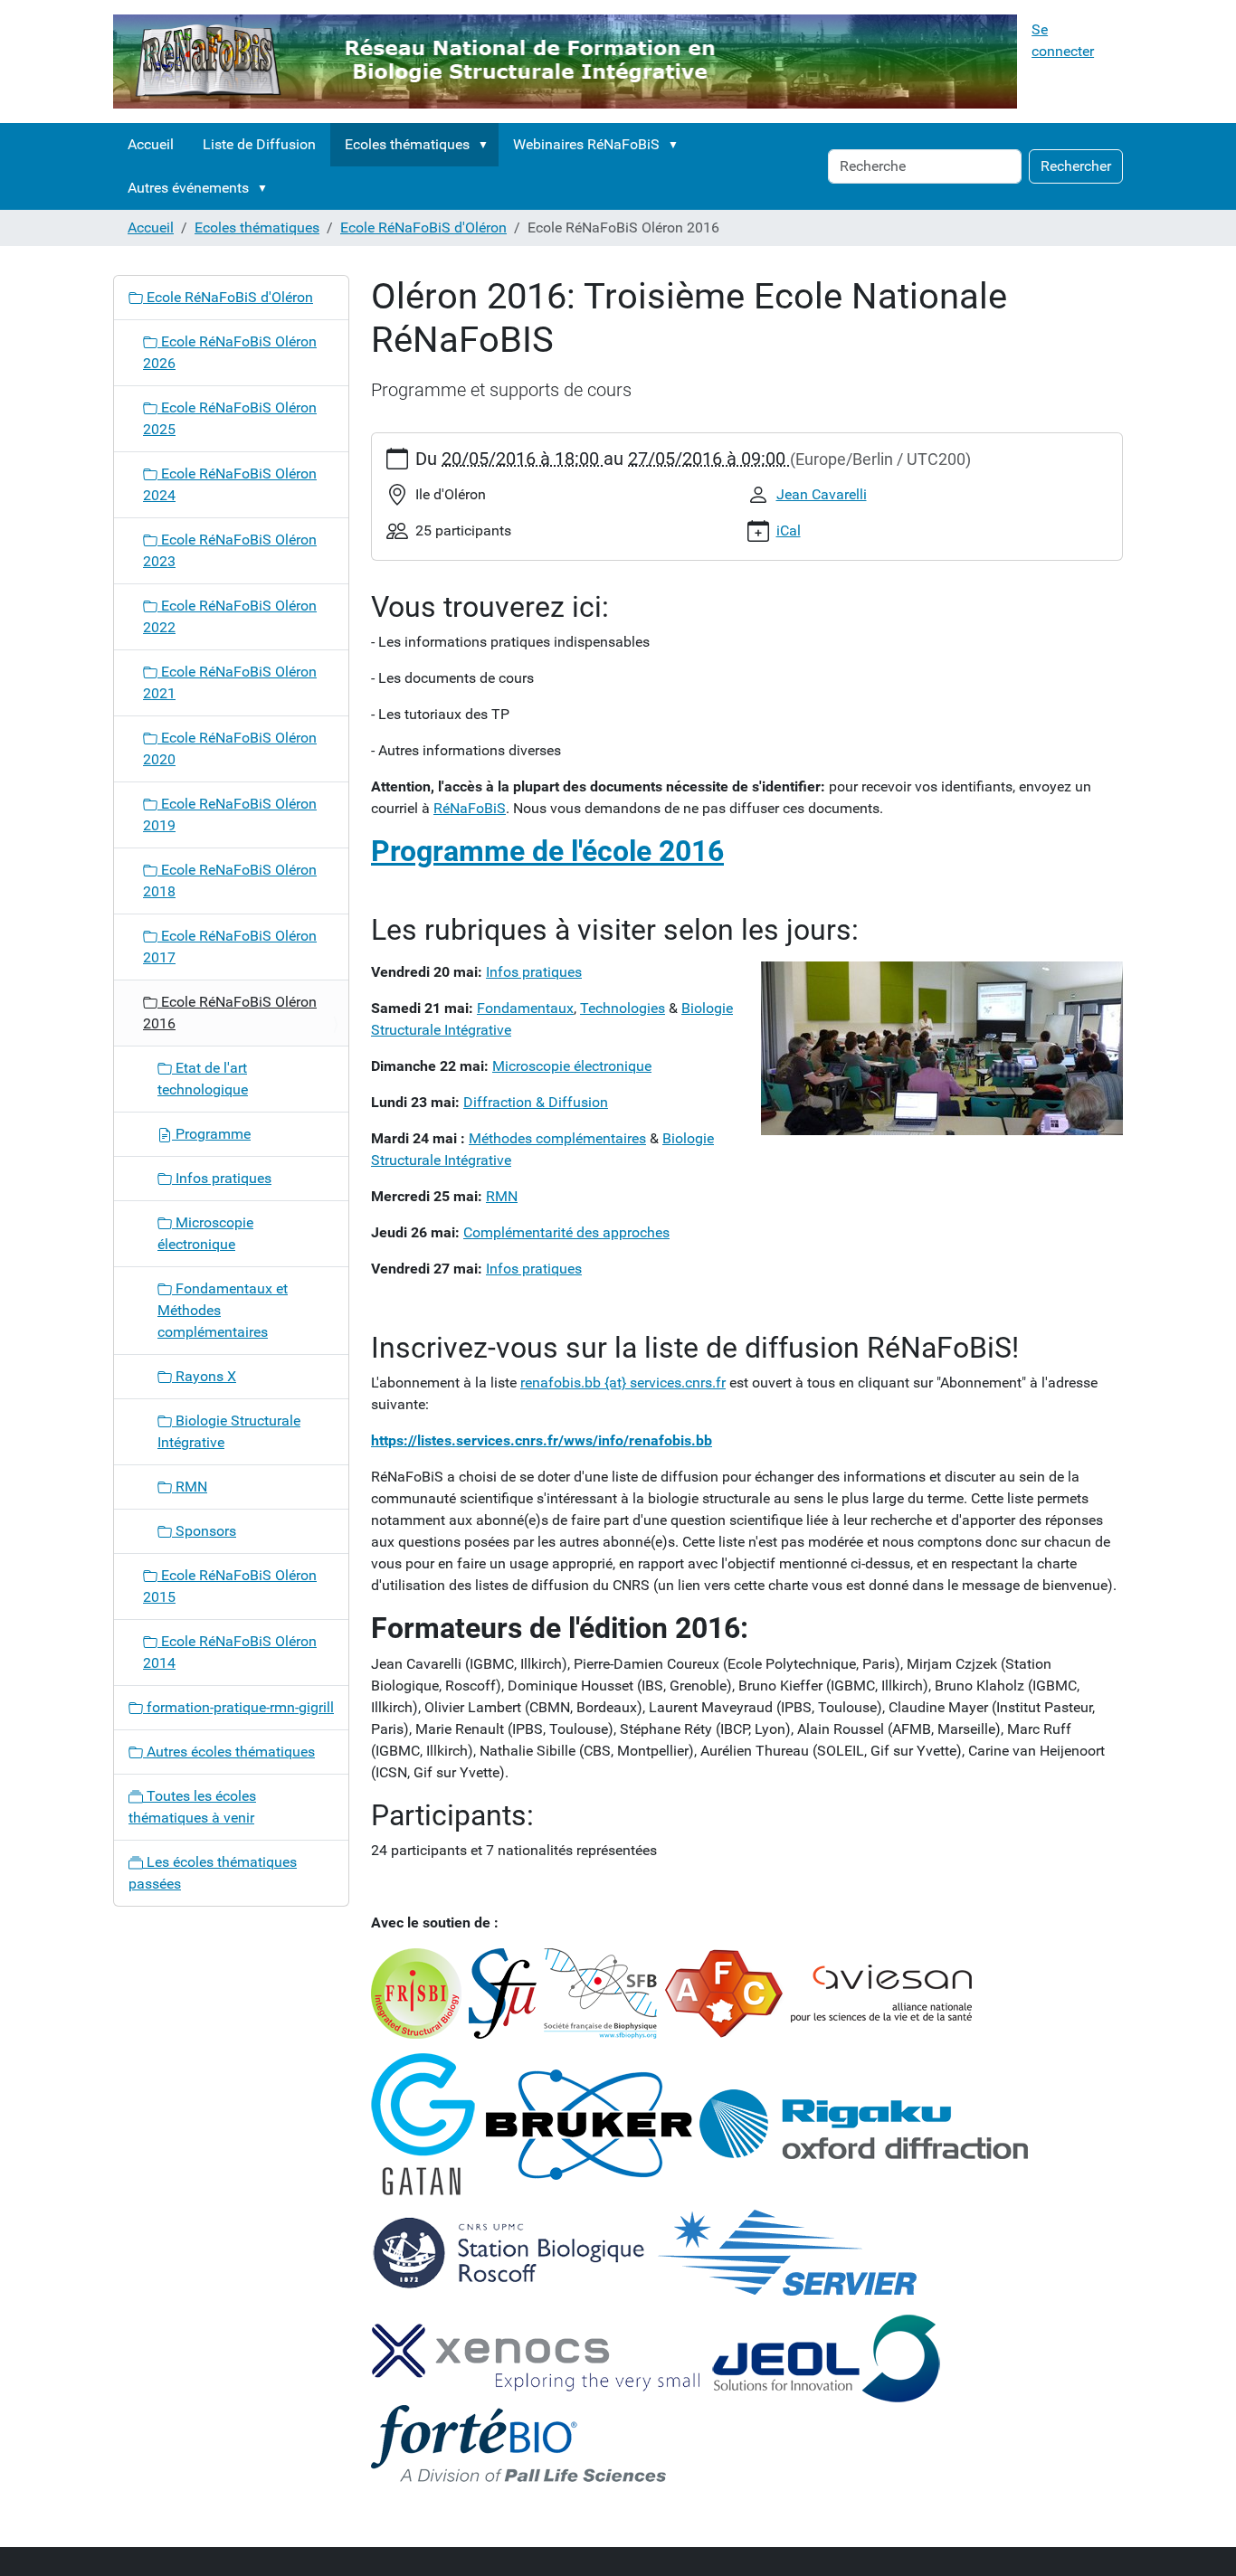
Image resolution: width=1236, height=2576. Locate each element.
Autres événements (188, 188)
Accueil (151, 144)
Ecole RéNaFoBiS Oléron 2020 (230, 748)
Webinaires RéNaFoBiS (586, 144)
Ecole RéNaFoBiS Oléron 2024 (230, 484)
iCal (789, 530)
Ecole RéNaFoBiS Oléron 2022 (230, 616)
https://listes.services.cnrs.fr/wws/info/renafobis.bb (542, 1440)
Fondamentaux (525, 1008)
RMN (502, 1196)
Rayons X (204, 1376)
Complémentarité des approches (566, 1232)
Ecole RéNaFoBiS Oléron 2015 (230, 1586)
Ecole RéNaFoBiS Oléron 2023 (230, 550)
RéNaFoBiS (470, 808)
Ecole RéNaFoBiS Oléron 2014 (230, 1652)
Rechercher (1076, 166)
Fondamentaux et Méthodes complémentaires (223, 1310)
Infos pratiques (222, 1178)
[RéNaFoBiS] (565, 62)
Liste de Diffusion (259, 144)
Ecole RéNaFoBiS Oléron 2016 (230, 1013)
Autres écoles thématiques (229, 1752)
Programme (211, 1134)
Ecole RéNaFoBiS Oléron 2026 (230, 352)
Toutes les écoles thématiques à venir (192, 1807)
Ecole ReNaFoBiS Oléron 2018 (230, 881)
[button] (487, 145)
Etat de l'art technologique (203, 1079)
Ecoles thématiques (407, 144)
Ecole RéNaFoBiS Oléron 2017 (230, 947)
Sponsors (204, 1531)
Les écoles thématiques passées (213, 1873)
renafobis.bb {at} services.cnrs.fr (623, 1383)
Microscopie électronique (572, 1066)
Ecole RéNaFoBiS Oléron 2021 (230, 682)
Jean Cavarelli (822, 494)
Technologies (623, 1008)
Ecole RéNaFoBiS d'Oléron (423, 227)
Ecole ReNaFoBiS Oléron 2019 (230, 814)
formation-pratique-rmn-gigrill (238, 1707)
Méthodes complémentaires (557, 1138)
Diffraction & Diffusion (536, 1102)
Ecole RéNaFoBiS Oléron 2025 (230, 418)
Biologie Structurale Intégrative (229, 1431)
